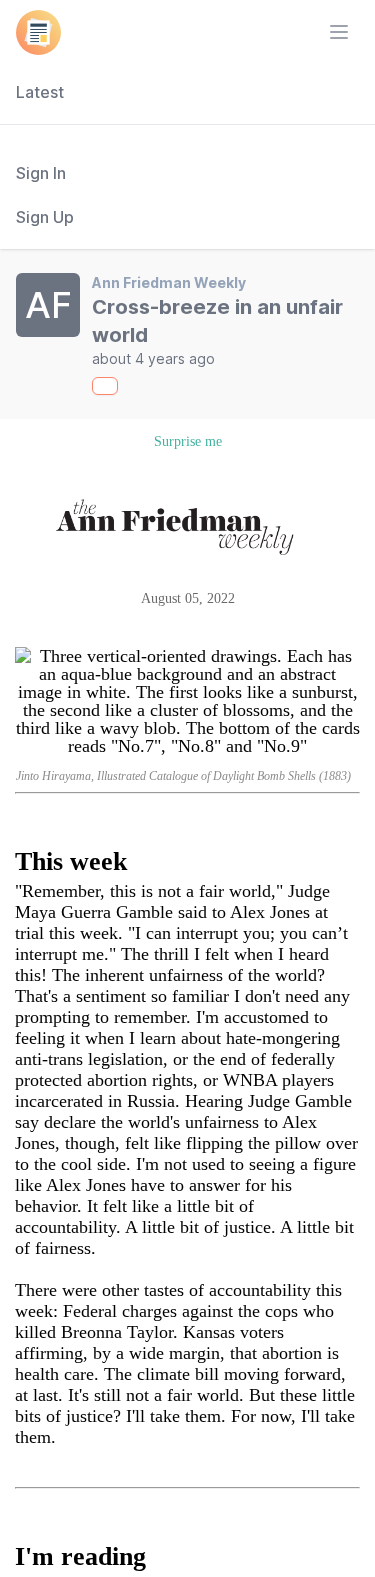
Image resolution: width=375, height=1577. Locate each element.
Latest (40, 92)
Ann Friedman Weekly (169, 282)
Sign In (41, 173)
